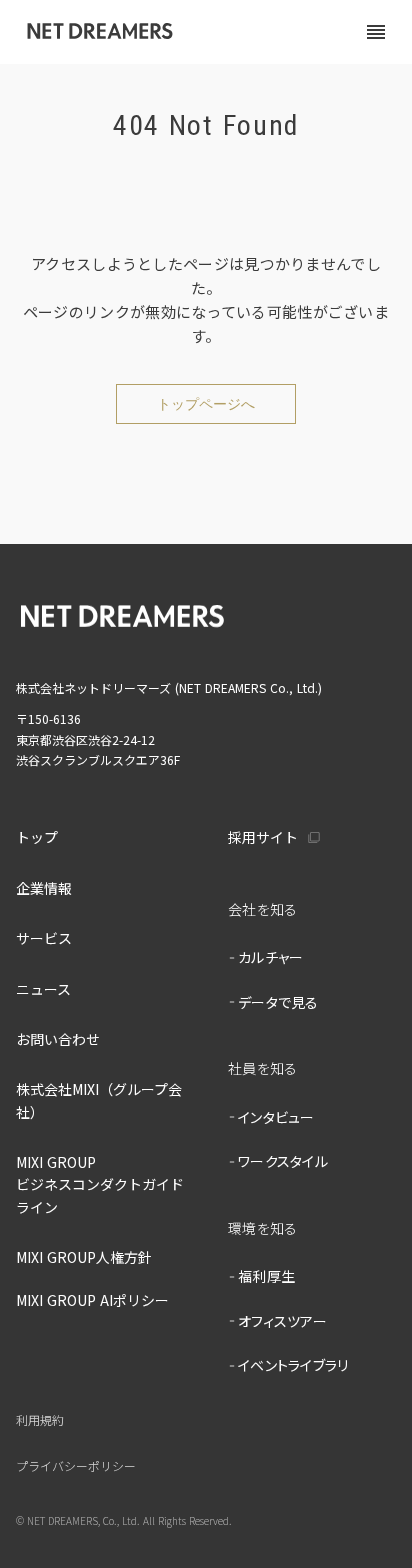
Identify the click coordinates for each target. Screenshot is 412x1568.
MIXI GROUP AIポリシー (92, 1300)
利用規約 (40, 1421)
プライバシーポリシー (76, 1467)
